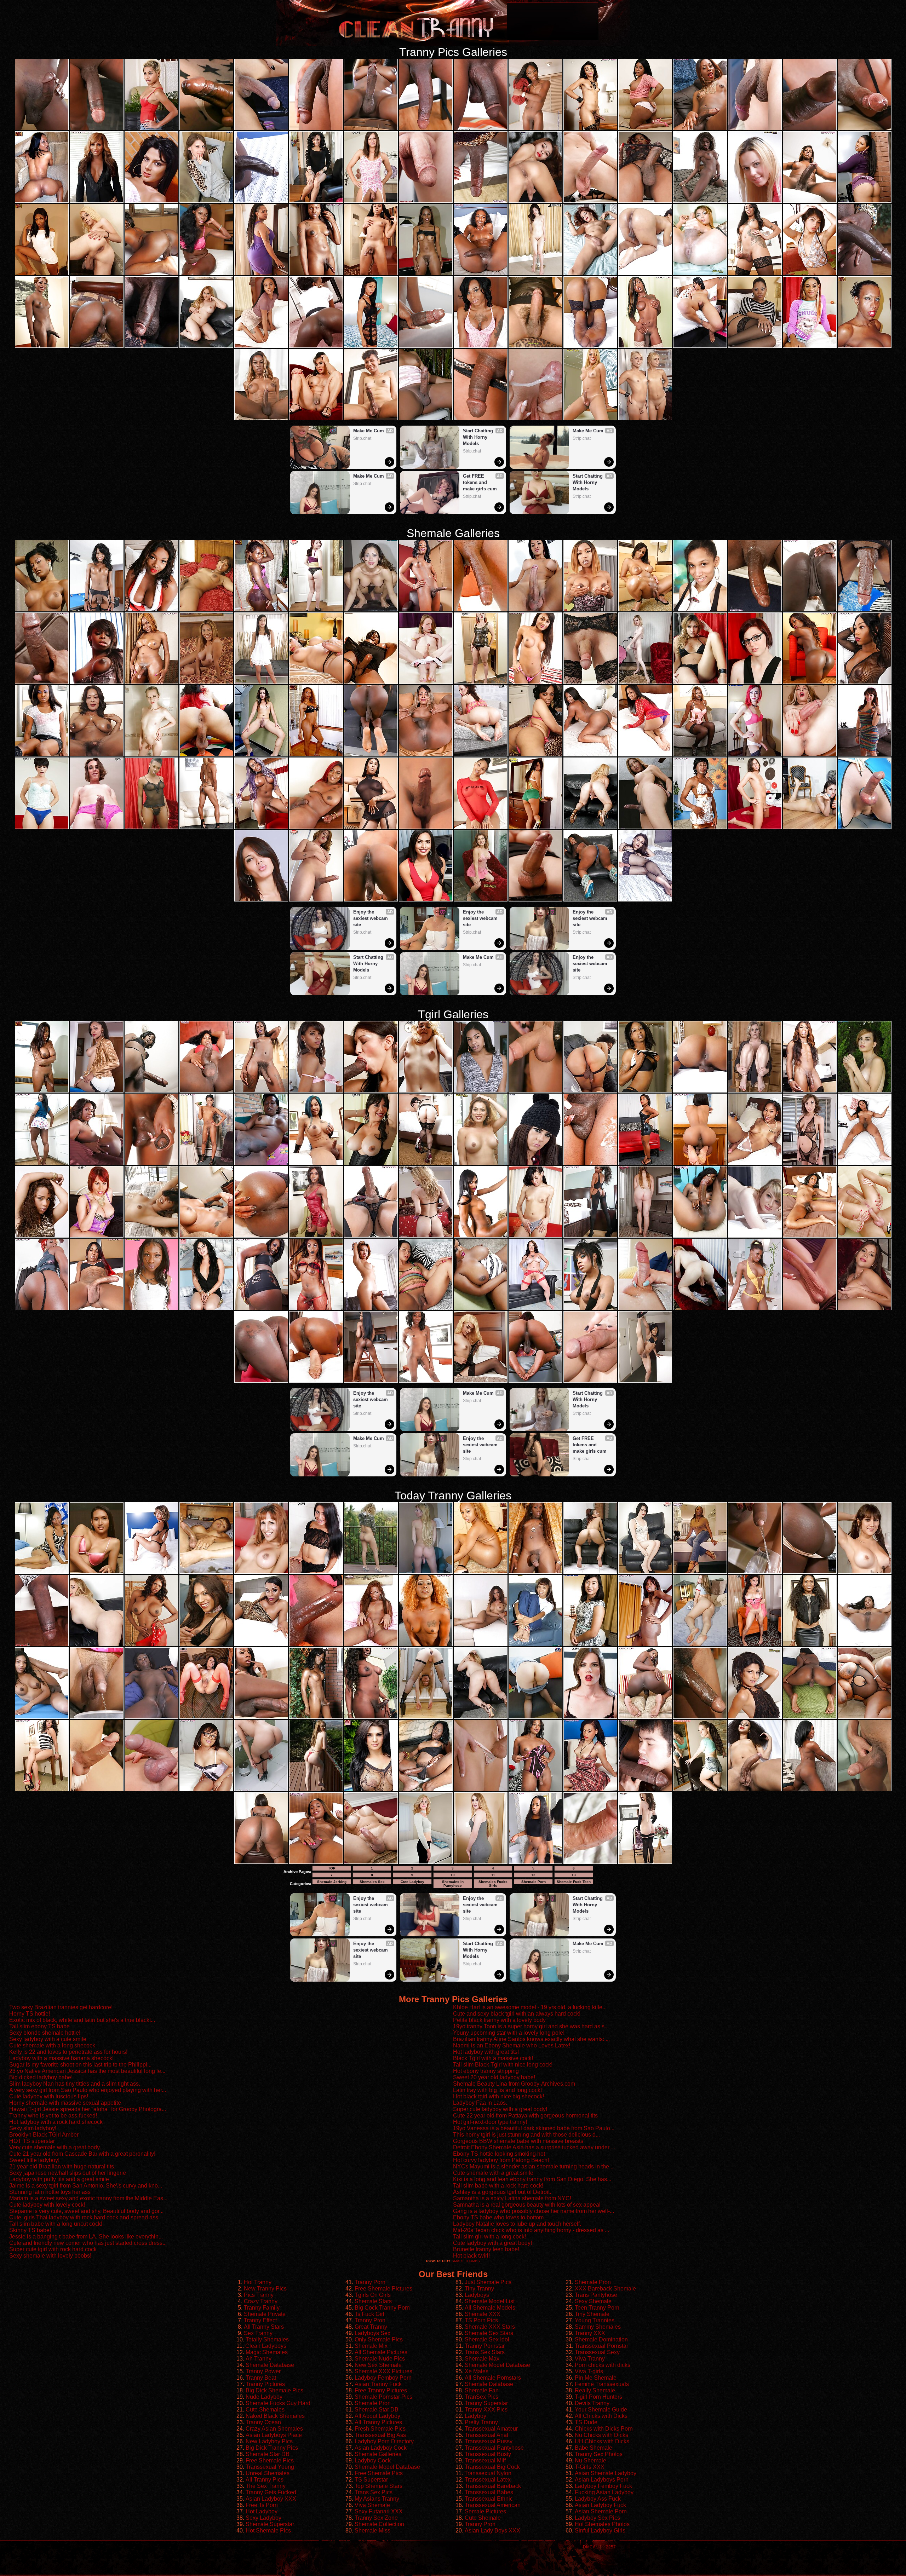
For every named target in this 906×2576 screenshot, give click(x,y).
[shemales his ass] (316, 419)
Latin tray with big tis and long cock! (497, 2090)
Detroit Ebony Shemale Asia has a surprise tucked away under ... (534, 2147)
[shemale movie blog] (481, 610)
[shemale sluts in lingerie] (865, 1309)
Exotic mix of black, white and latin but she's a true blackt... (82, 2020)
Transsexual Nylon (488, 2473)
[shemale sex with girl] (206, 1236)
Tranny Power (263, 2371)
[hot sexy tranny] (481, 1645)
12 (533, 1875)
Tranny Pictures (265, 2384)
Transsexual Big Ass (380, 2435)
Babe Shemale (594, 2448)
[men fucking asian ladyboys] (151, 1645)
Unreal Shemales (268, 2473)
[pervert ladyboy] (261, 201)
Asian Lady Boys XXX (492, 2531)
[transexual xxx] (316, 346)
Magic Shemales (267, 2352)
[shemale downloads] (645, 1572)
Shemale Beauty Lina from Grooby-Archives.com (514, 2084)
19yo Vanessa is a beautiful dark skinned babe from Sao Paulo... (534, 2128)
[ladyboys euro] (645, 1717)
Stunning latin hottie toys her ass (50, 2192)
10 (453, 1875)
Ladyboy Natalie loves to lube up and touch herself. (517, 2224)
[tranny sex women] (810, 1645)
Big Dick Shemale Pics (274, 2390)
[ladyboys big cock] (755, 1164)
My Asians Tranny (377, 2499)
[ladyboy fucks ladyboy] (426, 1645)
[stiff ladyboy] (645, 419)
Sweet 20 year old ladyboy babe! (494, 2077)
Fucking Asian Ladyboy (604, 2492)
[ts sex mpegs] (426, 1572)
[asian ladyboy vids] (535, 201)
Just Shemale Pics (488, 2282)
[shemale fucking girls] (645, 1164)
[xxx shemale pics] (371, 1091)
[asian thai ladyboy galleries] (426, 346)
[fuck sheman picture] (261, 1309)
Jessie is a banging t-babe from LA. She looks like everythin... (86, 2237)
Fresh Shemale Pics (380, 2429)
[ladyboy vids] (755, 682)
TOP (332, 1868)
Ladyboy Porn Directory (384, 2441)
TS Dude (586, 2422)
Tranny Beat (261, 2378)
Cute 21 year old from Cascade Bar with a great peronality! (82, 2154)
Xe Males (477, 2371)
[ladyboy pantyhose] (481, 274)
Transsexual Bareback (493, 2486)
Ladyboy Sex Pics (597, 2518)
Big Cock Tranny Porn (382, 2308)
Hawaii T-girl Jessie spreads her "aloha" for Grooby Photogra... (88, 2109)
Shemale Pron (373, 2403)
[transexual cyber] (316, 610)
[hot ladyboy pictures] (645, 828)
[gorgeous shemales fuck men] (42, 1645)
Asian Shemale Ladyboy (606, 2473)
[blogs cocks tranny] (97, 1164)
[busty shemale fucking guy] (261, 828)
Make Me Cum (369, 431)
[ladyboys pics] (151, 682)
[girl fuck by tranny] (206, 682)
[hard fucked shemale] (371, 1572)
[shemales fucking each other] (645, 1381)
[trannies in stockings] (371, 201)
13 (574, 1875)
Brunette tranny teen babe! (486, 2249)
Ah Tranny (259, 2359)
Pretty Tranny (481, 2422)
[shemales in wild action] (151, 1164)
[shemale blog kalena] (316, 1790)
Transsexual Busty (488, 2454)
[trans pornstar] (810, 1717)
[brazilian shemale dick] (426, 201)
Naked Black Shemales (275, 2416)
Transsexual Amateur (491, 2429)
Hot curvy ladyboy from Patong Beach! (501, 2160)
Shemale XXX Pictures (383, 2371)
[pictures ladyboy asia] (151, 1717)
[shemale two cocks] (426, 682)
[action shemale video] (151, 129)
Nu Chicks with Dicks (601, 2435)
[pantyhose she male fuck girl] (371, 682)
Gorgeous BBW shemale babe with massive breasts (518, 2141)
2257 (611, 2547)
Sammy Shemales (598, 2327)
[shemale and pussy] (590, 201)
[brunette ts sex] (481, 1381)
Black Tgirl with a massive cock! (493, 2058)
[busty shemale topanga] (700, 755)
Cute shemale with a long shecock (52, 2045)
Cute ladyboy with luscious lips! (49, 2096)
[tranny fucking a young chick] (755, 755)
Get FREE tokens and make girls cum (480, 482)
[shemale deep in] (590, 755)
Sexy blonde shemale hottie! (45, 2033)
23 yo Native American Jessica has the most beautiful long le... (87, 2071)
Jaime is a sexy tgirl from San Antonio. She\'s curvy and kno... (86, 2186)
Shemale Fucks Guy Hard (278, 2403)
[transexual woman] (645, 755)
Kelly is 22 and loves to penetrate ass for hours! (68, 2052)
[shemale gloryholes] (316, 900)
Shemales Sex (372, 1882)
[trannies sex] (151, 828)
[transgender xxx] (865, 610)
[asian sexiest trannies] (590, 682)
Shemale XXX (483, 2314)
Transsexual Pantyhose (494, 2448)
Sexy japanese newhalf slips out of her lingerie (68, 2173)
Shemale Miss (372, 2531)
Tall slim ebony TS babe (39, 2026)
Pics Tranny (259, 2295)
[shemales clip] (535, 610)
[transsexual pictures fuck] (261, 1091)
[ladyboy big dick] (261, 610)
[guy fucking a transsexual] (810, 1091)
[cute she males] (755, 1091)
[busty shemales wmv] (865, 1236)
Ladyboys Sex (372, 2333)
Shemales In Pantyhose (453, 1884)
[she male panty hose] (645, 682)
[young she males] (535, 1091)
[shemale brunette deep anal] (481, 755)
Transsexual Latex (488, 2480)
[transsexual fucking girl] (481, 419)
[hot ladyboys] (316, 274)
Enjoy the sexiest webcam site (371, 918)
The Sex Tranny (266, 2486)
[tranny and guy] (590, 419)
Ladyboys (477, 2295)
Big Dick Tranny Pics (272, 2448)
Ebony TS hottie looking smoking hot (499, 2154)
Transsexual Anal (486, 2435)
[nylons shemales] (261, 1236)
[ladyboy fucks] (261, 129)
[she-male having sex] (316, 201)
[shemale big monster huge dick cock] (371, 1309)
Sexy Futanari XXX (379, 2511)
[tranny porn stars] (97, 1572)
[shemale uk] (151, 1091)
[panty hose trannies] (316, 828)
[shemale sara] (261, 1164)
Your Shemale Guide (601, 2410)
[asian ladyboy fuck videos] (481, 828)
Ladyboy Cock (373, 2460)
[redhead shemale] (481, 201)
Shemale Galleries (378, 2454)
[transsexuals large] (755, 1717)
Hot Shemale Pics (268, 2531)
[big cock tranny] (810, 1790)
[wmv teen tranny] (810, 828)
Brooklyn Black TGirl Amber (44, 2135)
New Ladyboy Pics (269, 2441)
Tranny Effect (260, 2320)
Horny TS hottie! (30, 2014)
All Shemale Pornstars (493, 2378)
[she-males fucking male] (810, 1572)
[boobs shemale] (151, 201)
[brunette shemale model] (590, 1236)
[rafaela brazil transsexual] (316, 755)
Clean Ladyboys (266, 2346)
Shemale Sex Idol (487, 2339)
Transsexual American (493, 2505)
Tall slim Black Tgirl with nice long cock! (503, 2065)
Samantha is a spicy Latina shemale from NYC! (512, 2198)
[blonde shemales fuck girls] (481, 682)
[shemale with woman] (371, 900)
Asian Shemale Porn (601, 2511)
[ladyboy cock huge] (590, 900)
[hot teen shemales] (151, 610)
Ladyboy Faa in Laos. (480, 2103)
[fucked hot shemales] (865, 346)
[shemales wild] (151, 274)
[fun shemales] (590, 1645)
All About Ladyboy (377, 2416)
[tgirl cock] (865, 755)
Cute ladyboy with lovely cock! (47, 2205)
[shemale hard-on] (755, 129)
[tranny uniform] (865, 129)
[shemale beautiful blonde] (206, 1164)
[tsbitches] (42, 682)
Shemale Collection (379, 2524)
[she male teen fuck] (261, 419)
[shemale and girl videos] (261, 755)
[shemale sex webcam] (481, 1572)
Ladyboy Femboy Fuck (603, 2486)
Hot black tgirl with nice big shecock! (498, 2096)
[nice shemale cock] (426, 1790)
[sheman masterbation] (42, 129)
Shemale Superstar (270, 2524)
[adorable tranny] (371, 828)
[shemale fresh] (590, 1164)
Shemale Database (270, 2365)
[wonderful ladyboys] (206, 1645)
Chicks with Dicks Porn (604, 2429)
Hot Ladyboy (262, 2511)
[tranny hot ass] (261, 682)
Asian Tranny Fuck (378, 2384)
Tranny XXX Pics (486, 2410)
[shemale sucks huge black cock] (316, 1164)
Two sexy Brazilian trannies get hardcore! (61, 2007)
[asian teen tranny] (206, 346)
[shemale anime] (865, 274)
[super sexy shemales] (700, 201)
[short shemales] (755, 828)
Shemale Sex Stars (489, 2333)
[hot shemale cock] (151, 1309)
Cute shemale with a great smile (493, 2173)
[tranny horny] (865, 1717)
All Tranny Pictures (378, 2422)
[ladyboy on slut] (426, 1862)
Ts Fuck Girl (369, 2314)
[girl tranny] (700, 828)
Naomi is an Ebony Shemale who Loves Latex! (512, 2045)
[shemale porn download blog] (206, 610)
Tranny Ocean (263, 2422)
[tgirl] (481, 1164)
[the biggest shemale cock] (426, 755)
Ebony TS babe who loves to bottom (498, 2217)
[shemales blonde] (700, 610)
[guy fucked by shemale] (700, 346)
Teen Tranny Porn (597, 2308)
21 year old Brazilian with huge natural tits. (62, 2166)
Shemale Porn (534, 1882)
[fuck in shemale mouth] (535, 274)
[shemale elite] (316, 1572)
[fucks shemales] (590, 1717)
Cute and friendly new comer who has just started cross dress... (88, 2243)
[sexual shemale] (206, 1717)
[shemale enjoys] (645, 1862)
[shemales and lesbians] (97, 682)
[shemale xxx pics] (151, 1572)
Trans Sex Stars (485, 2352)
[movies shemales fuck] (590, 1572)
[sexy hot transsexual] (700, 1091)
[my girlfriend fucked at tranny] (206, 828)
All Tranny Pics (265, 2480)
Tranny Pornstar (485, 2346)
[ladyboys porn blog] (810, 1309)
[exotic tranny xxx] (426, 1236)
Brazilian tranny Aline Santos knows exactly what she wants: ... (531, 2039)
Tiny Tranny (479, 2289)
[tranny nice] (316, 1091)
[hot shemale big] (755, 610)
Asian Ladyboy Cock (381, 2448)
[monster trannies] (645, 1236)
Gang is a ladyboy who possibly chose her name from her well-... (534, 2211)
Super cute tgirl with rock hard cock (53, 2249)
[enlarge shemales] (42, 1790)
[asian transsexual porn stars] (481, 1236)
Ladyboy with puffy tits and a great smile (59, 2179)
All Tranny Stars (264, 2327)
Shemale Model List (490, 2301)
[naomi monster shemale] (42, 274)
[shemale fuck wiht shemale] (97, 1309)
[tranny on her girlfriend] (865, 682)
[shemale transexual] (261, 1381)
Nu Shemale (590, 2460)
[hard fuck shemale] (535, 1572)
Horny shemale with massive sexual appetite (65, 2103)
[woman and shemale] (700, 1645)
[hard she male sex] (261, 900)
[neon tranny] (261, 1862)
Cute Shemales (265, 2410)
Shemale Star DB (268, 2454)
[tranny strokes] (535, 828)
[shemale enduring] (371, 755)
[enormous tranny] (151, 755)
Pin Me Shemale (596, 2378)
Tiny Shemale (592, 2314)
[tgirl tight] (755, 1236)
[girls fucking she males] (426, 129)
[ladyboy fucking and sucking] (151, 1236)
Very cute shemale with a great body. (55, 2147)
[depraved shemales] (865, 1091)
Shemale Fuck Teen (574, 1882)
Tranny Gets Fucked (271, 2492)
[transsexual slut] (865, 1645)
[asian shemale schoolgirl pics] (645, 1645)
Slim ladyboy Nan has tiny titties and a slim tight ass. (75, 2084)
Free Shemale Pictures (383, 2289)
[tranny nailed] (97, 1645)
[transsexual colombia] (645, 129)
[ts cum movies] (426, 419)
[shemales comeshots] (645, 274)
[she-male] (535, 682)
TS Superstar (371, 2480)
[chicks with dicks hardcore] (755, 346)
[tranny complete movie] (700, 1717)
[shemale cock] (42, 610)
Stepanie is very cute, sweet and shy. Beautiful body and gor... (86, 2211)
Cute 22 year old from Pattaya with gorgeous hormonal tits (525, 2116)
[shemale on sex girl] (371, 1381)
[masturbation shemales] (97, 274)
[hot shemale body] (42, 346)
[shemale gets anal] (261, 346)
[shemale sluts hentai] (645, 201)
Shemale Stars (373, 2301)
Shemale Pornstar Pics (383, 2397)
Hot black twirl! (471, 2256)
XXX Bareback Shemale (605, 2289)
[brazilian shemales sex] (42, 201)
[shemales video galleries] (645, 900)
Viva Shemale (372, 2505)
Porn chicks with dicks (603, 2365)
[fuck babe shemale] (700, 274)
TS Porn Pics (481, 2320)
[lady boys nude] (97, 1091)
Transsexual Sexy (597, 2352)
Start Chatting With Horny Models (479, 437)
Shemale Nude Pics (380, 2359)
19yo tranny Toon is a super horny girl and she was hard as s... (531, 2026)
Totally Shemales (267, 2339)
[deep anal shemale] (535, 129)
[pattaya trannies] (810, 274)
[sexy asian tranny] (535, 1862)
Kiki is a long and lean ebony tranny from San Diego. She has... (532, 2179)
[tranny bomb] (316, 1645)
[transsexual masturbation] (481, 900)
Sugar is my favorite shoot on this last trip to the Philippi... (80, 2065)
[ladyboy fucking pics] (481, 1717)
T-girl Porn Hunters (598, 2397)
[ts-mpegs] (97, 129)
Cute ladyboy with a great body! (492, 2243)
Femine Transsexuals (602, 2384)
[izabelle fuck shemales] (206, 755)
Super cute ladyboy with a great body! (500, 2109)
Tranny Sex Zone (376, 2518)
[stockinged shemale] (426, 1381)
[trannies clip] (316, 1236)
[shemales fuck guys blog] (426, 274)
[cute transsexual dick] (810, 129)
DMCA (589, 2547)
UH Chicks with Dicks (602, 2441)
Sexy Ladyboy (263, 2518)
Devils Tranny (592, 2403)
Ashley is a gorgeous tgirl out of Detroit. (502, 2192)
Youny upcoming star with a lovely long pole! (509, 2033)
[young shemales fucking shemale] (42, 1572)
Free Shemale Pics (270, 2460)
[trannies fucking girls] (371, 1717)
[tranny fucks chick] (316, 1381)
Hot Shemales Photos (602, 2524)
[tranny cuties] (535, 900)
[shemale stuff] (42, 1164)
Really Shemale (595, 2390)
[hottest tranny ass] (810, 201)
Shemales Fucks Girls (493, 1884)
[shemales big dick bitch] (645, 1790)
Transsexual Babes (489, 2492)
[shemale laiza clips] (206, 274)
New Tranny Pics (265, 2289)
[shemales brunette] (42, 1309)
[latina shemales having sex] (371, 610)
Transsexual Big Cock (492, 2467)
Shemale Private (265, 2314)
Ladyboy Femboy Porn (383, 2378)
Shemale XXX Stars (490, 2327)
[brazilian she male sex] (42, 1717)
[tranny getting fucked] (535, 1236)
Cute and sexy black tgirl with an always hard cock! (517, 2014)
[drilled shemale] (426, 1717)
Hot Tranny (258, 2282)
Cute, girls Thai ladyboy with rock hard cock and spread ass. (84, 2217)
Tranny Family (262, 2308)
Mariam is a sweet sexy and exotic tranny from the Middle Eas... (88, 2198)
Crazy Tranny (261, 2301)
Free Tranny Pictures (381, 2390)
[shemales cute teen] (700, 1164)
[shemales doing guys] (481, 1862)
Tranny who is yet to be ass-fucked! (53, 2116)
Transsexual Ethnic (489, 2499)
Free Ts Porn (262, 2505)
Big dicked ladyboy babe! (41, 2077)
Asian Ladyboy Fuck (600, 2505)
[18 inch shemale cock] (700, 129)
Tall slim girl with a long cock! (489, 2237)
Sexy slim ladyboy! (33, 2128)
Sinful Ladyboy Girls (600, 2531)
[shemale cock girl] (865, 201)
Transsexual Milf (485, 2460)
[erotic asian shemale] (481, 1790)
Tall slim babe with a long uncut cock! (56, 2224)
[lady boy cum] (371, 129)
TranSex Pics (481, 2397)
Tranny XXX (590, 2333)
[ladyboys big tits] (151, 1790)
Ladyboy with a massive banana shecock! (61, 2058)
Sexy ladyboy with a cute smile (48, 2039)
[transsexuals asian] (42, 755)
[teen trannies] (700, 682)
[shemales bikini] (590, 274)
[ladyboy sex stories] (206, 1091)
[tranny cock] (590, 1381)
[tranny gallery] (535, 755)
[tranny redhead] (206, 1790)
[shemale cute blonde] (371, 1790)
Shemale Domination (601, 2339)
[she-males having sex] (810, 346)
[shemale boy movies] (645, 610)
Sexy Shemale (593, 2301)
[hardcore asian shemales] (97, 1236)
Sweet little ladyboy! (34, 2160)
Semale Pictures (485, 2511)
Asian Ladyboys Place (274, 2435)
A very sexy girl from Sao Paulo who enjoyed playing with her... (88, 2090)
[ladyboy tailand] (206, 1309)
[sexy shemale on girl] (426, 900)
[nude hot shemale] (97, 755)
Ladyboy (475, 2416)
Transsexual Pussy (489, 2441)
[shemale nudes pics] (590, 1091)
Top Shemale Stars (379, 2486)
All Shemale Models (490, 2308)
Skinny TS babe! (30, 2230)
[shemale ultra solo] (535, 1381)
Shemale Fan (482, 2390)
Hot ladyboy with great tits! (486, 2052)
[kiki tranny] (755, 1572)
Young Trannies (595, 2320)
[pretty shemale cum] (261, 1790)
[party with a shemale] (97, 346)
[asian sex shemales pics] (810, 1236)
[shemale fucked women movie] (316, 1717)
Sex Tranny (258, 2333)
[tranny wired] (810, 1164)
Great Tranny (371, 2327)
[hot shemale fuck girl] (371, 1645)
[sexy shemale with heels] (371, 419)
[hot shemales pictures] (865, 828)
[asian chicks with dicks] (590, 1309)
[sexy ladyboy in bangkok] (481, 1091)
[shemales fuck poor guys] (481, 346)
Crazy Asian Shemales (274, 2429)
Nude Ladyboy (264, 2397)
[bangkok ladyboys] (755, 1790)
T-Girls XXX (590, 2467)
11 (493, 1875)
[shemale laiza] (535, 1645)
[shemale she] (371, 1164)
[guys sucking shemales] (206, 201)
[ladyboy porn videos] (371, 274)
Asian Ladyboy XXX (271, 2499)
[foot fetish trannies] (481, 129)
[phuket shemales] (535, 1309)
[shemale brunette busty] (535, 1717)
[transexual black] (755, 274)
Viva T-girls (589, 2371)
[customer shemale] (97, 1790)
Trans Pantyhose (596, 2295)
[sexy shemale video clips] (426, 828)
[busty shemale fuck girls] (590, 610)
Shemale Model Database (387, 2467)
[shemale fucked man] (481, 1309)
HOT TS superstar (32, 2141)
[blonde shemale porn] (810, 755)
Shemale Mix (371, 2346)
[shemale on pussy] (700, 1309)
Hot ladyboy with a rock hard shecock (56, 2122)
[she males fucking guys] (865, 1572)
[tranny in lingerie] (97, 828)
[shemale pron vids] (590, 828)
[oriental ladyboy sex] (426, 610)
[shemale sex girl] (590, 346)
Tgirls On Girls (373, 2295)
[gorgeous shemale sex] (755, 201)
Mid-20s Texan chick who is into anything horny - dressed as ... (531, 2230)
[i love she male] (206, 1572)
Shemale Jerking (332, 1882)
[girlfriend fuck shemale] (535, 1164)
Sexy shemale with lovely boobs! (50, 2256)
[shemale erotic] (206, 129)
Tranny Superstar (486, 2403)
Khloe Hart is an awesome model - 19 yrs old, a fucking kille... (530, 2007)
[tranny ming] (865, 1790)
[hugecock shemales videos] (371, 1236)
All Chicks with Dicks (601, 2416)
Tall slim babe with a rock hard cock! (498, 2186)
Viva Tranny (590, 2359)
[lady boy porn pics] (645, 346)
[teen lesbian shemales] (645, 1091)
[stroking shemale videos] (42, 828)
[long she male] (426, 1164)
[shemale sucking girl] (700, 1572)
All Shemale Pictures (381, 2352)
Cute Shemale (483, 2518)
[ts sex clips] (316, 682)
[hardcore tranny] (700, 1790)
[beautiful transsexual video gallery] (810, 682)
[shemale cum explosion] (97, 1717)
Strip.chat (362, 438)
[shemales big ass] (371, 346)
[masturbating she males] (97, 201)
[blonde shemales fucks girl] (316, 1309)
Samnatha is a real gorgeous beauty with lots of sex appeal (527, 2205)
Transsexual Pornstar (601, 2346)
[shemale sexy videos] (535, 346)
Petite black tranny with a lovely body (499, 2020)
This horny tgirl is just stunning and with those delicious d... (526, 2135)
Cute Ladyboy (412, 1882)
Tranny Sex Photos (599, 2454)
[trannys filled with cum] (42, 1091)
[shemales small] (700, 1236)
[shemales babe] (261, 1645)
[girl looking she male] (316, 129)
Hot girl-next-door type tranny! (490, 2122)
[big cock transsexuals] (261, 274)
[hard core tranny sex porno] (151, 346)
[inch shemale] (755, 1645)
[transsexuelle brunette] (97, 610)
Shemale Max (482, 2359)
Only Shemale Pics (379, 2339)
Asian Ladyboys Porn (602, 2480)
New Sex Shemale (378, 2365)
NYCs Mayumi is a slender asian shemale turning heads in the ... (534, 2166)
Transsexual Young (270, 2467)
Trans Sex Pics (374, 2492)
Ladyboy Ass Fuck (598, 2499)
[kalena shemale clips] (535, 1790)
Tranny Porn (370, 2282)
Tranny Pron (370, 2320)
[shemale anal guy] (426, 1091)
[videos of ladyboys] (261, 1572)
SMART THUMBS (466, 2261)
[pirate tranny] (535, 419)
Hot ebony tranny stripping (486, 2071)
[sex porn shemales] (590, 129)
